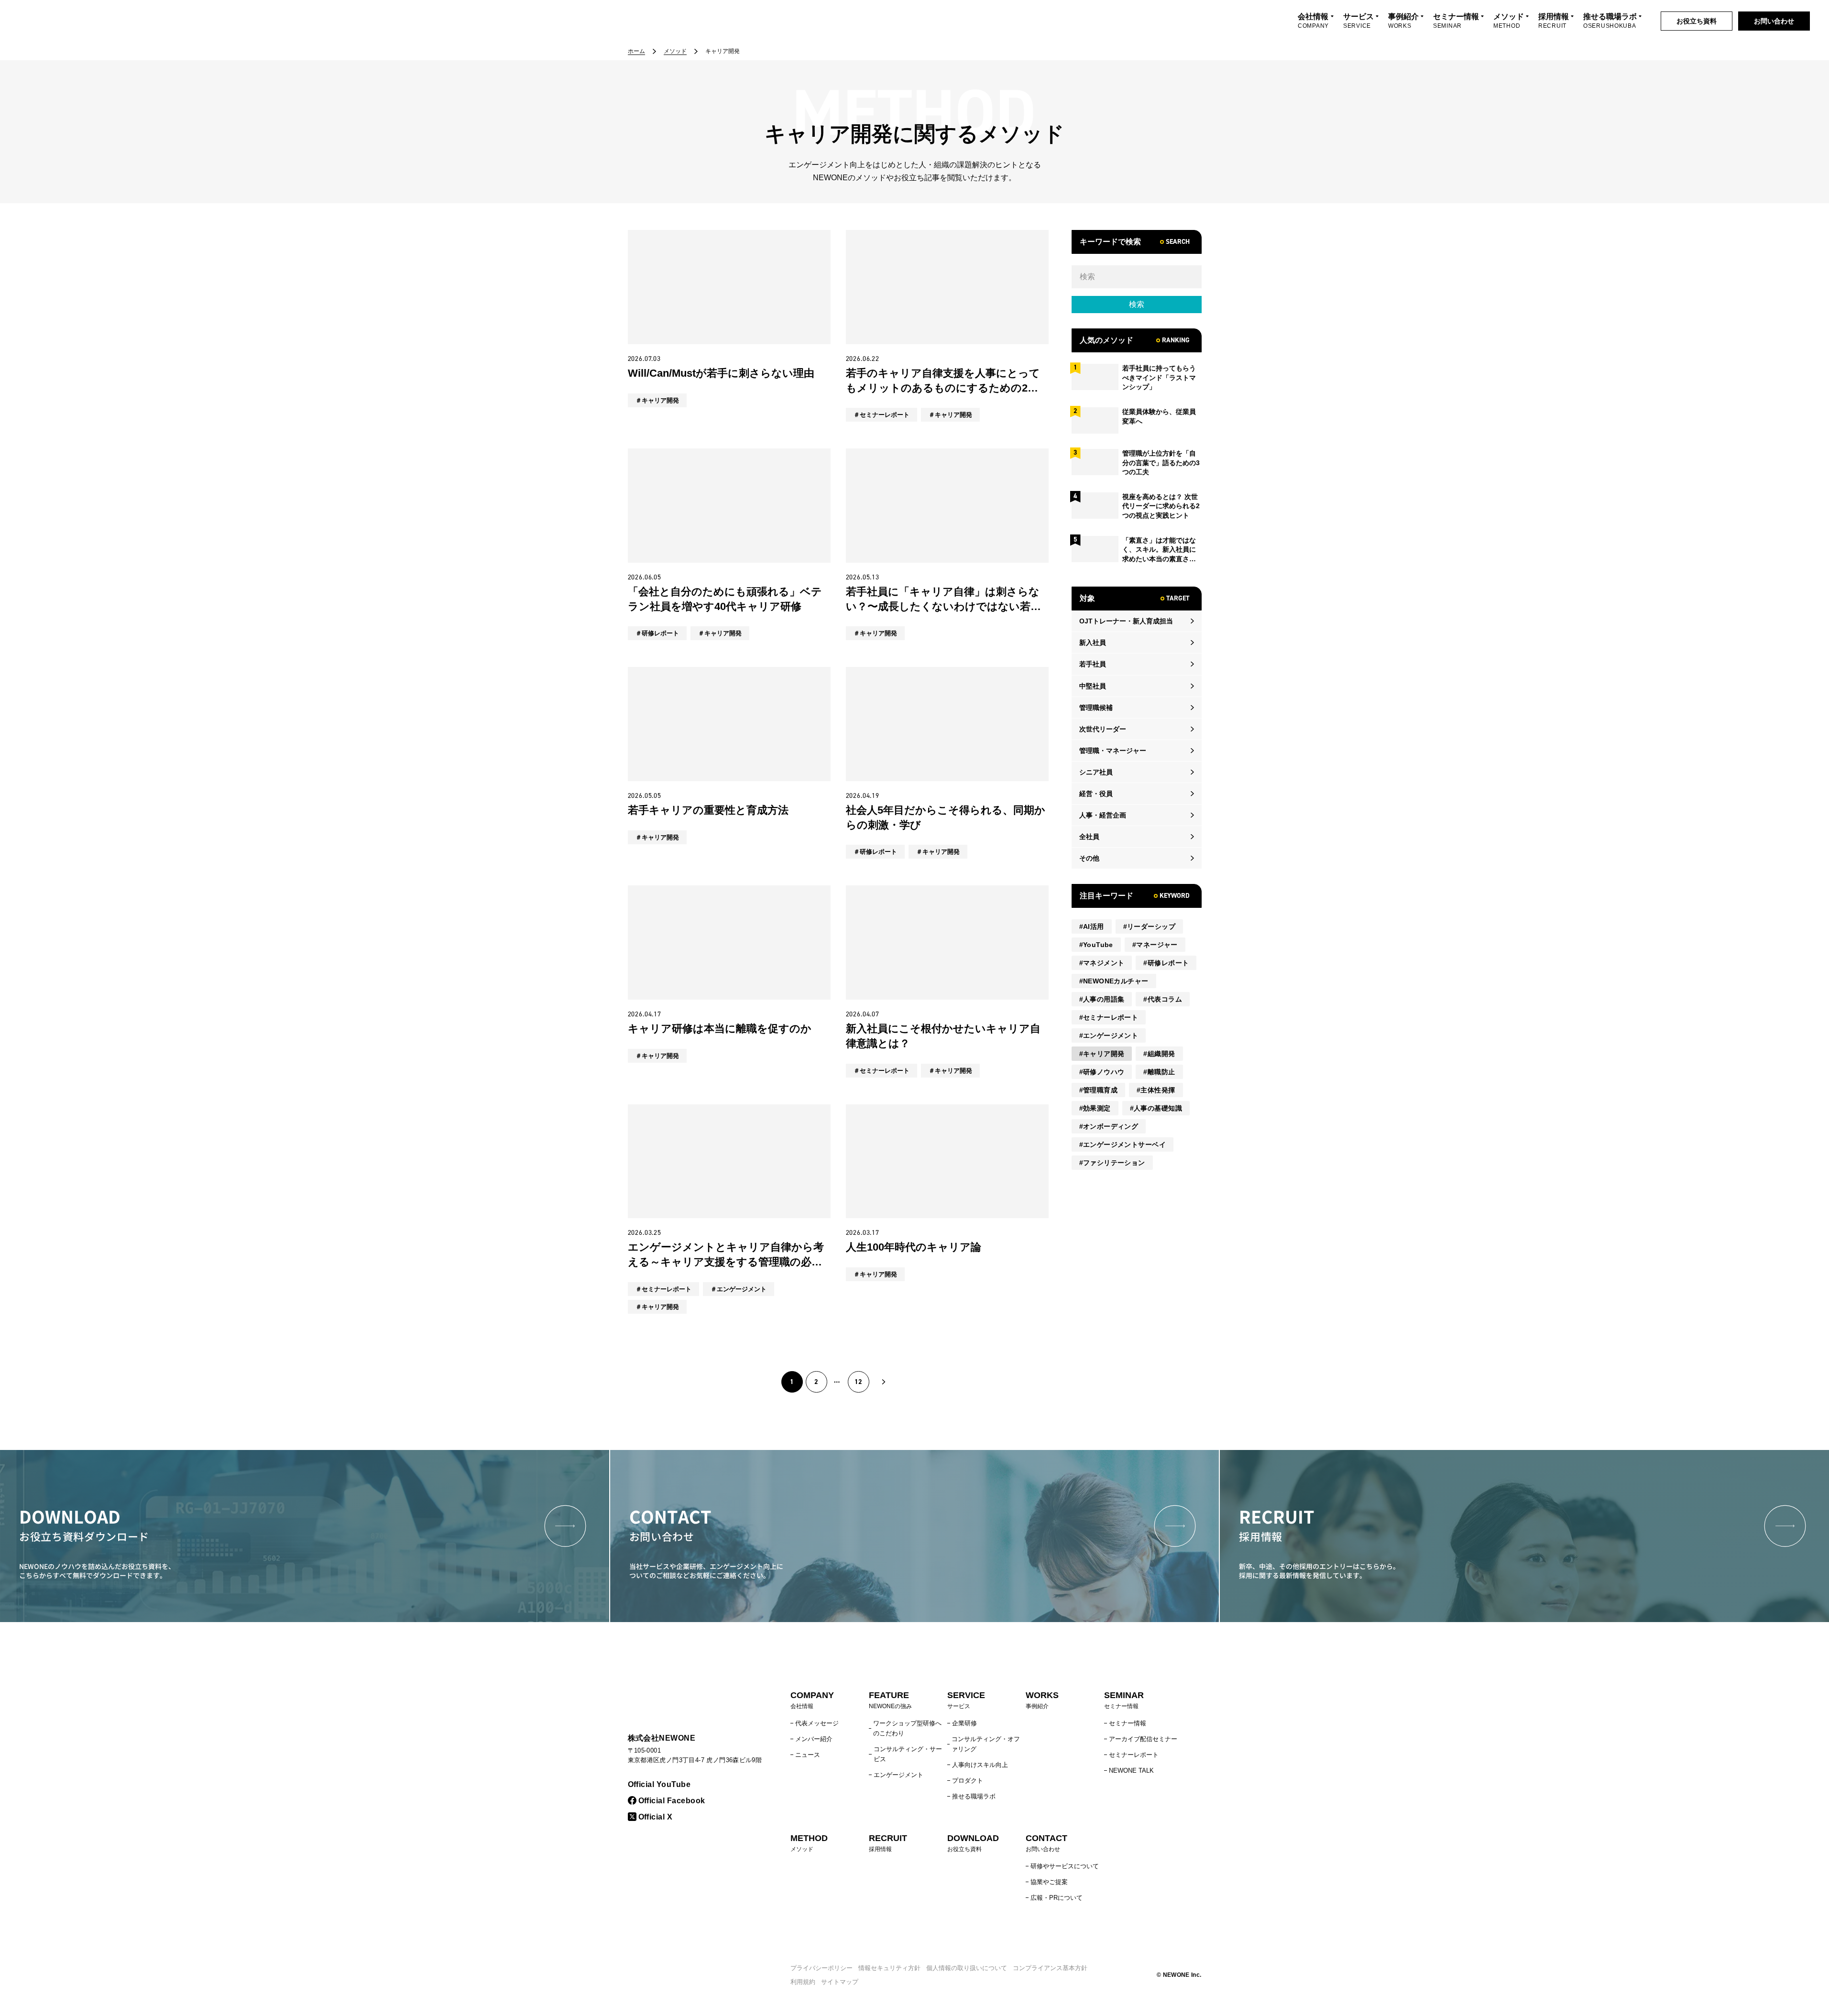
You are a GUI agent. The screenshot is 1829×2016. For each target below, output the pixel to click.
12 (858, 1382)
